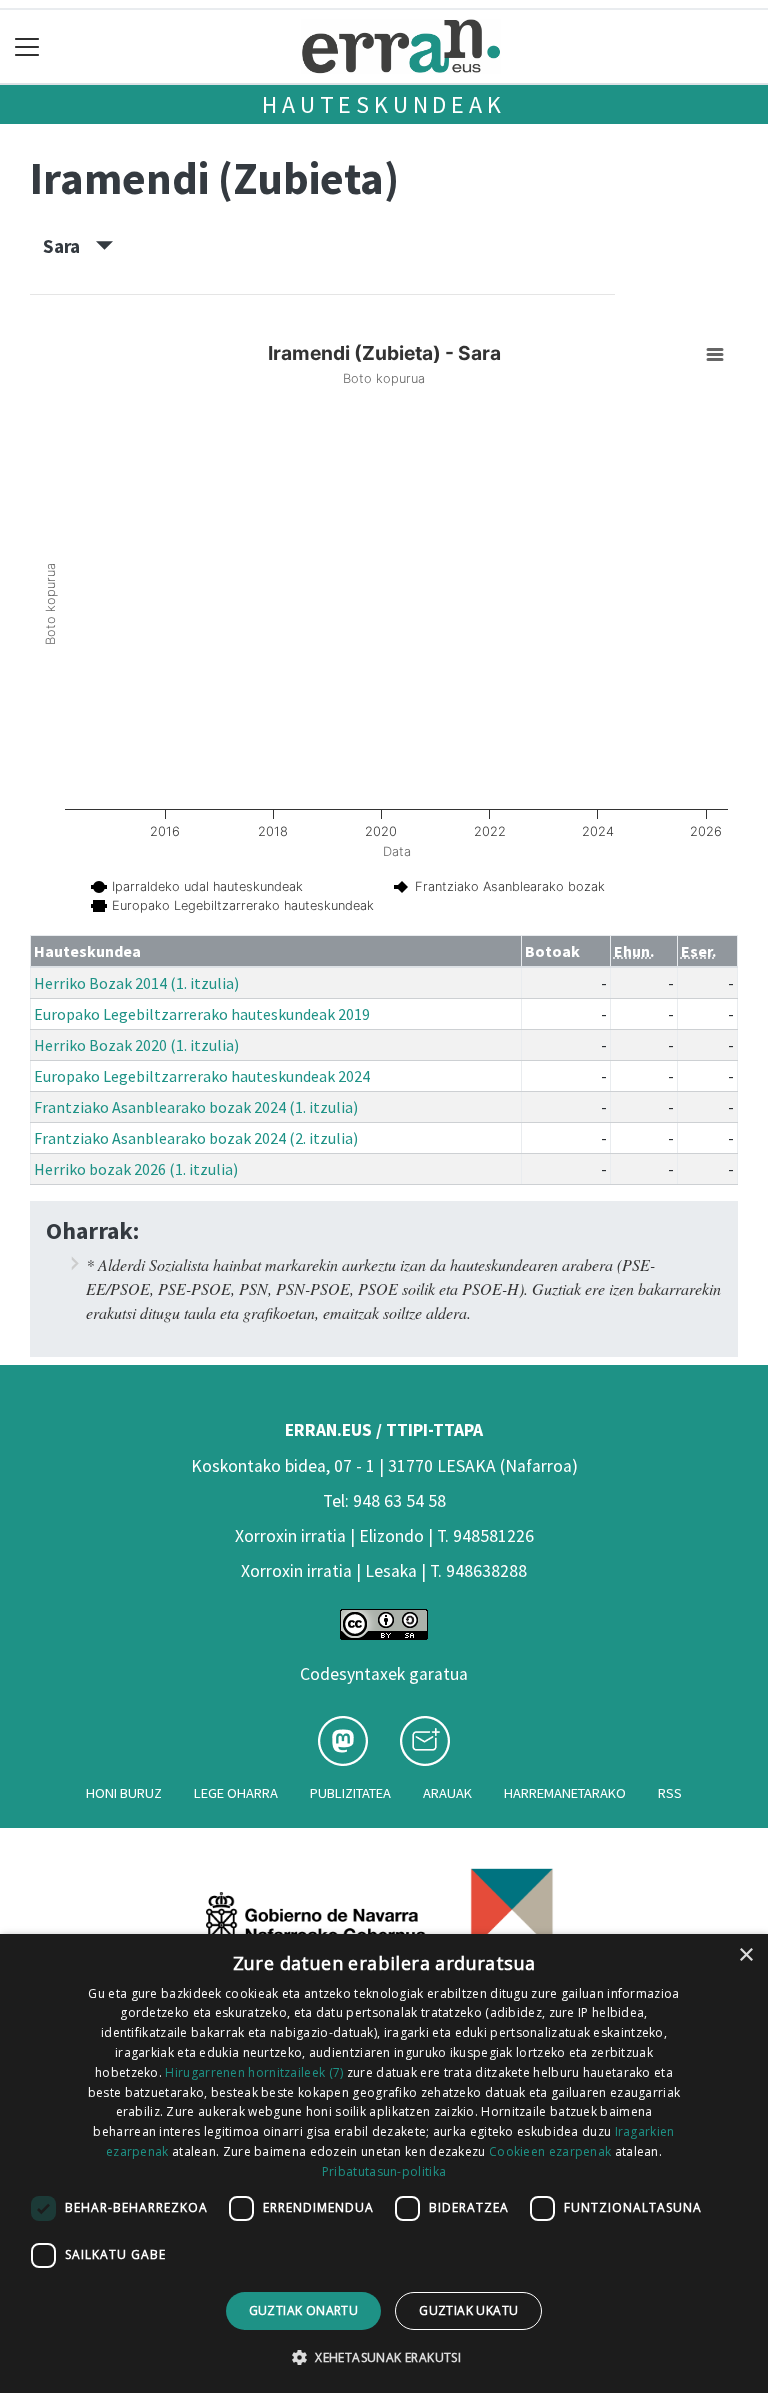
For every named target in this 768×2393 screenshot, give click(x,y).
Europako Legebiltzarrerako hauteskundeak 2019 (202, 1014)
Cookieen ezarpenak (550, 2151)
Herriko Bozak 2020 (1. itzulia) (136, 1045)
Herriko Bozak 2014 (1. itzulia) (136, 983)
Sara (69, 246)
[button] (384, 2357)
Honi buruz (124, 1793)
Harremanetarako (565, 1793)
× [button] (745, 1955)
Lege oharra (236, 1793)
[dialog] (384, 2163)
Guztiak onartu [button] (304, 2310)
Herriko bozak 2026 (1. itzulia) (136, 1169)
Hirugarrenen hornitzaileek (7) (254, 2072)
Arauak (447, 1793)
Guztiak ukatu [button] (468, 2310)
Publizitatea (350, 1793)
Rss (670, 1793)
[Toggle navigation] (27, 46)
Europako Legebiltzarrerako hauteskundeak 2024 (202, 1076)
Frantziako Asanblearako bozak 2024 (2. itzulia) (196, 1138)
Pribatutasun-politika (384, 2171)
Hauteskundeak (383, 104)
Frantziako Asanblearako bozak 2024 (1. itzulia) (196, 1107)
